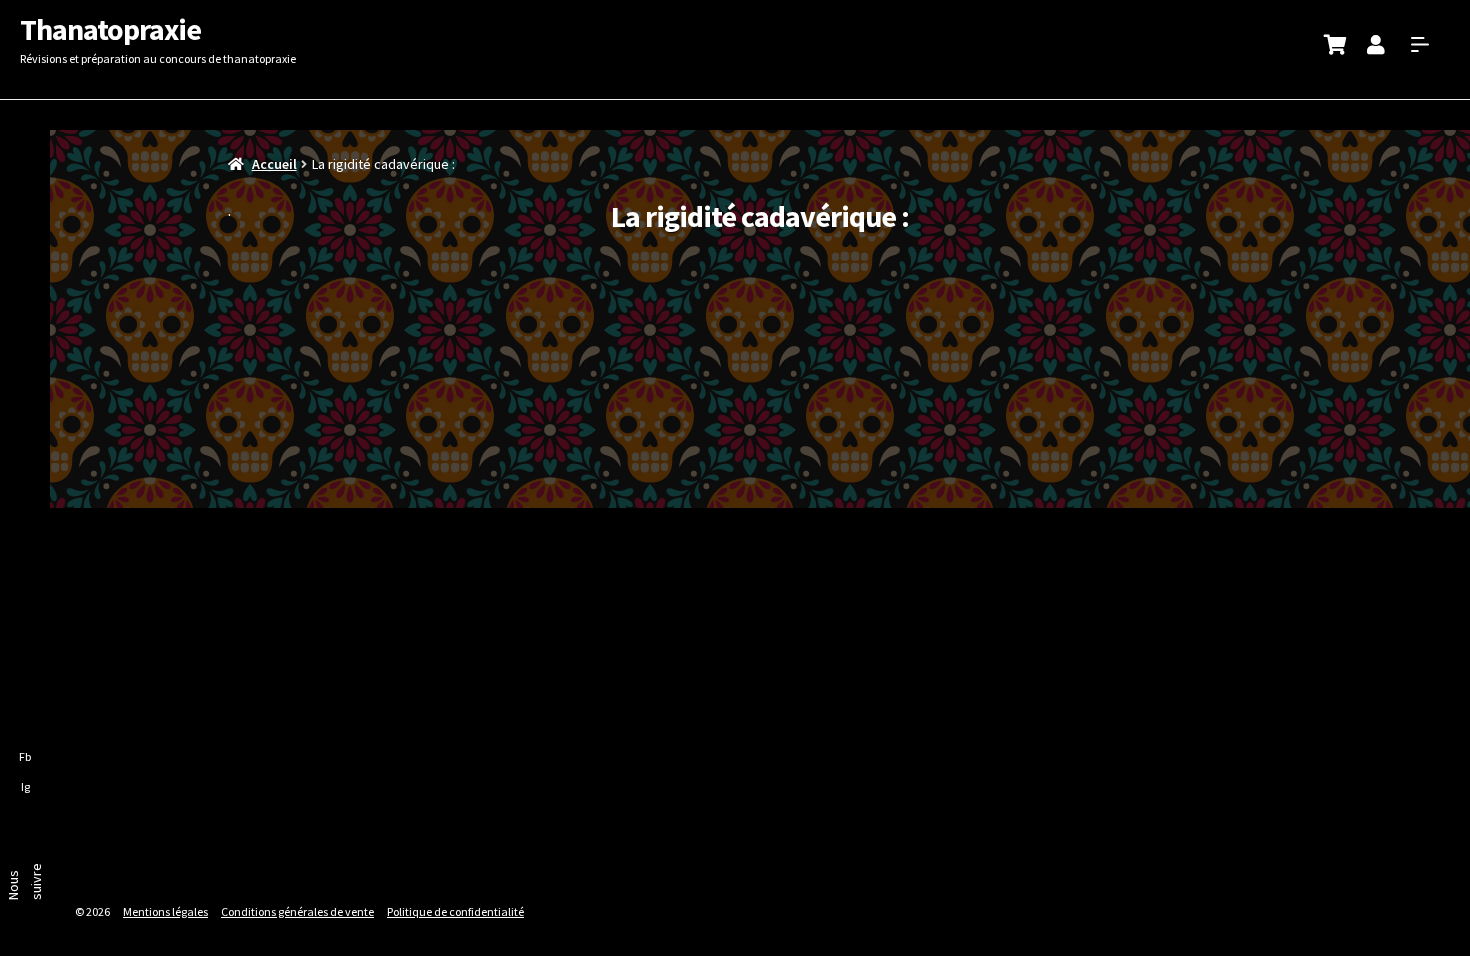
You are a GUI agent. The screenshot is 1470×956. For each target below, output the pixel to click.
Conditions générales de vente (297, 911)
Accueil (274, 164)
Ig (25, 786)
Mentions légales (165, 911)
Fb (25, 756)
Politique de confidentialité (455, 911)
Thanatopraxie (110, 29)
